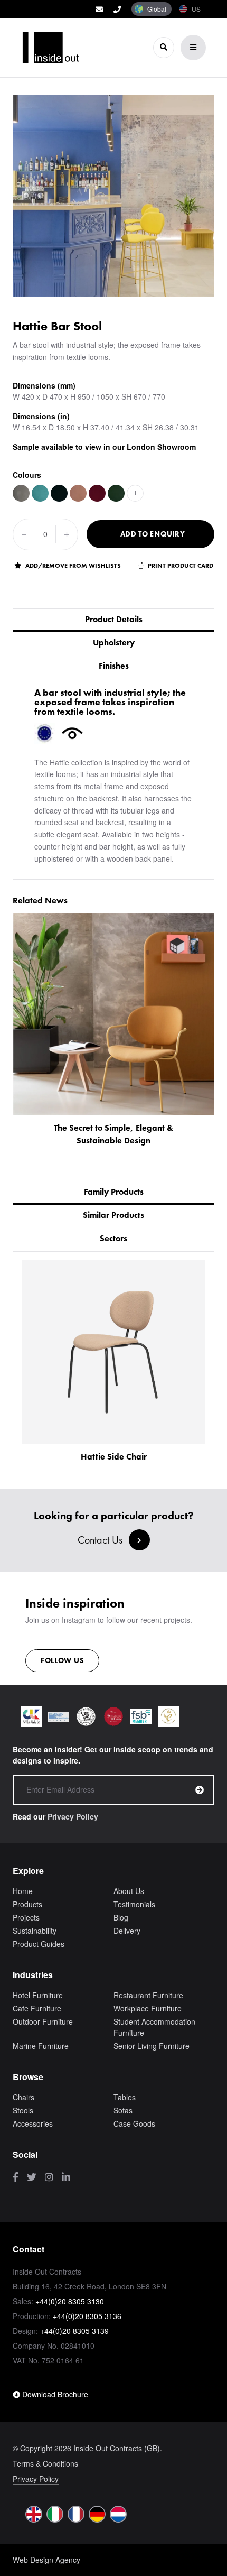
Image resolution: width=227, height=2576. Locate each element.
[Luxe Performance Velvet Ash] (21, 493)
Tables (125, 2097)
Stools (23, 2110)
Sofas (123, 2110)
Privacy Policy (73, 1816)
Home (23, 1891)
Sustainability (35, 1931)
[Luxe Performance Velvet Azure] (40, 493)
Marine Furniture (41, 2046)
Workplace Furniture (148, 2008)
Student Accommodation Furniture (154, 2027)
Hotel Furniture (38, 1995)
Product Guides (39, 1944)
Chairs (23, 2097)
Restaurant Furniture (148, 1995)
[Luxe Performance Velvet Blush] (78, 493)
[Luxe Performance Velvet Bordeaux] (97, 493)
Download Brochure (54, 2394)
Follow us (62, 1660)
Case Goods (134, 2123)
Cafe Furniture (37, 2008)
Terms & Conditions (45, 2463)
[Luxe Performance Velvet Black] (59, 493)
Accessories (33, 2123)
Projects (26, 1917)
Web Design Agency (46, 2560)
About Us (129, 1891)
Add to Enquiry (153, 534)
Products (27, 1904)
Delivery (127, 1931)
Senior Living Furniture (152, 2046)
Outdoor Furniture (43, 2021)
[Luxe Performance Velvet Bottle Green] (116, 493)
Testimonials (134, 1904)
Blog (121, 1917)
